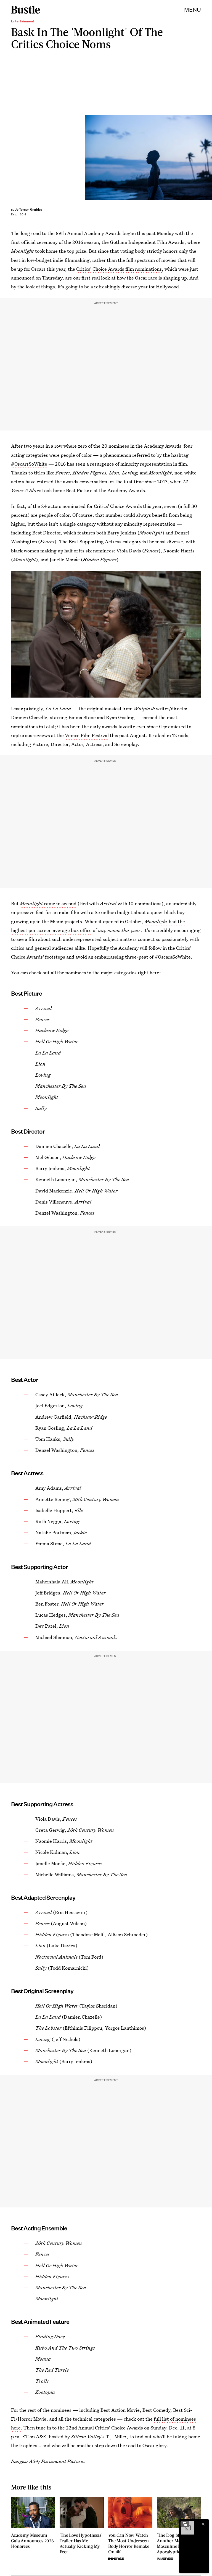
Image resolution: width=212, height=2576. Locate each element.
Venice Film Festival (87, 735)
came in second (48, 903)
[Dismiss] (203, 2524)
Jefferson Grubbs (28, 209)
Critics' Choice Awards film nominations (119, 269)
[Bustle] (26, 10)
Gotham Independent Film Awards (147, 242)
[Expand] (185, 2524)
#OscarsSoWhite (29, 464)
